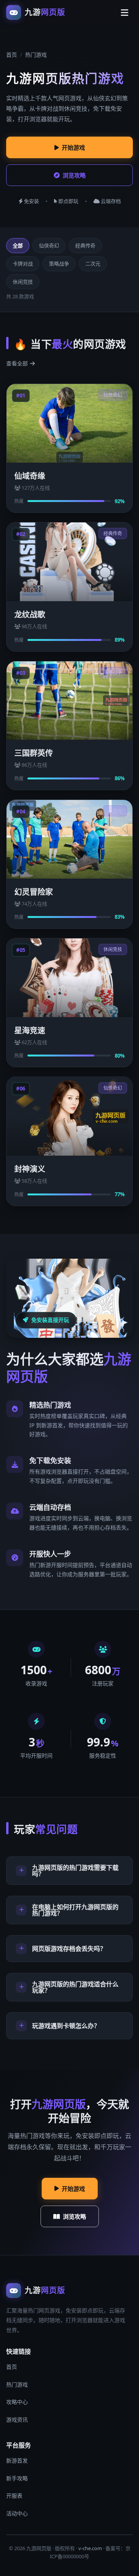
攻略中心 (17, 2402)
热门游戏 (17, 2384)
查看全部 (17, 363)
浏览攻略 (74, 175)
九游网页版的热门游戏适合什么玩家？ (75, 1987)
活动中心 (17, 2513)
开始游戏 (73, 147)
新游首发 (17, 2460)
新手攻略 (17, 2478)
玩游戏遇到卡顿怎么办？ (66, 2026)
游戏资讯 (17, 2420)
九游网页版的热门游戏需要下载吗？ (75, 1871)
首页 (12, 55)
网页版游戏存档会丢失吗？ (69, 1949)
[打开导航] (124, 12)
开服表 (14, 2496)
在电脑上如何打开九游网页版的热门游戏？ (75, 1910)
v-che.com (90, 2548)
